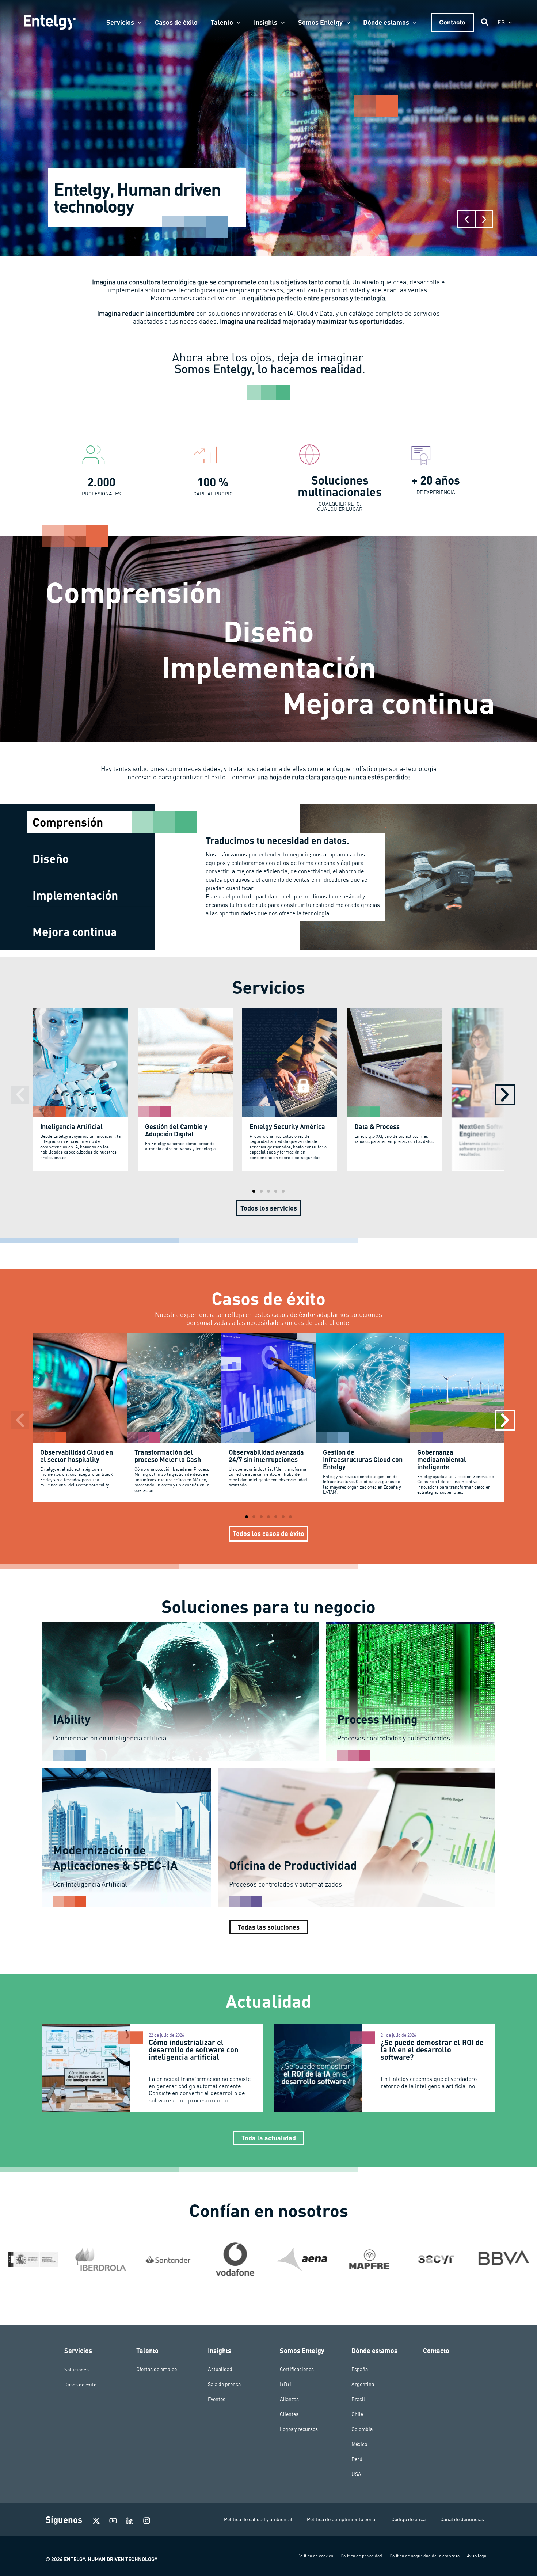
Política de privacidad (361, 2556)
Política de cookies (315, 2556)
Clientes (289, 2414)
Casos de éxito (80, 2384)
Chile (357, 2414)
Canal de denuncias (462, 2519)
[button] (138, 22)
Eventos (217, 2399)
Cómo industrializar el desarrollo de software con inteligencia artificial (193, 2049)
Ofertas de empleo (157, 2369)
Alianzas (289, 2399)
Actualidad (220, 2369)
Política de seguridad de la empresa (424, 2556)
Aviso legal (477, 2556)
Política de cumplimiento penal (342, 2519)
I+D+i (285, 2384)
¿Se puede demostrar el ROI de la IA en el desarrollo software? (432, 2049)
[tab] (91, 822)
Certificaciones (297, 2369)
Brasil (358, 2399)
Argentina (363, 2384)
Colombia (362, 2429)
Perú (357, 2459)
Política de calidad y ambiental (258, 2519)
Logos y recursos (299, 2429)
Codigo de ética (408, 2519)
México (359, 2444)
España (360, 2369)
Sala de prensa (224, 2384)
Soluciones (77, 2369)
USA (356, 2474)
